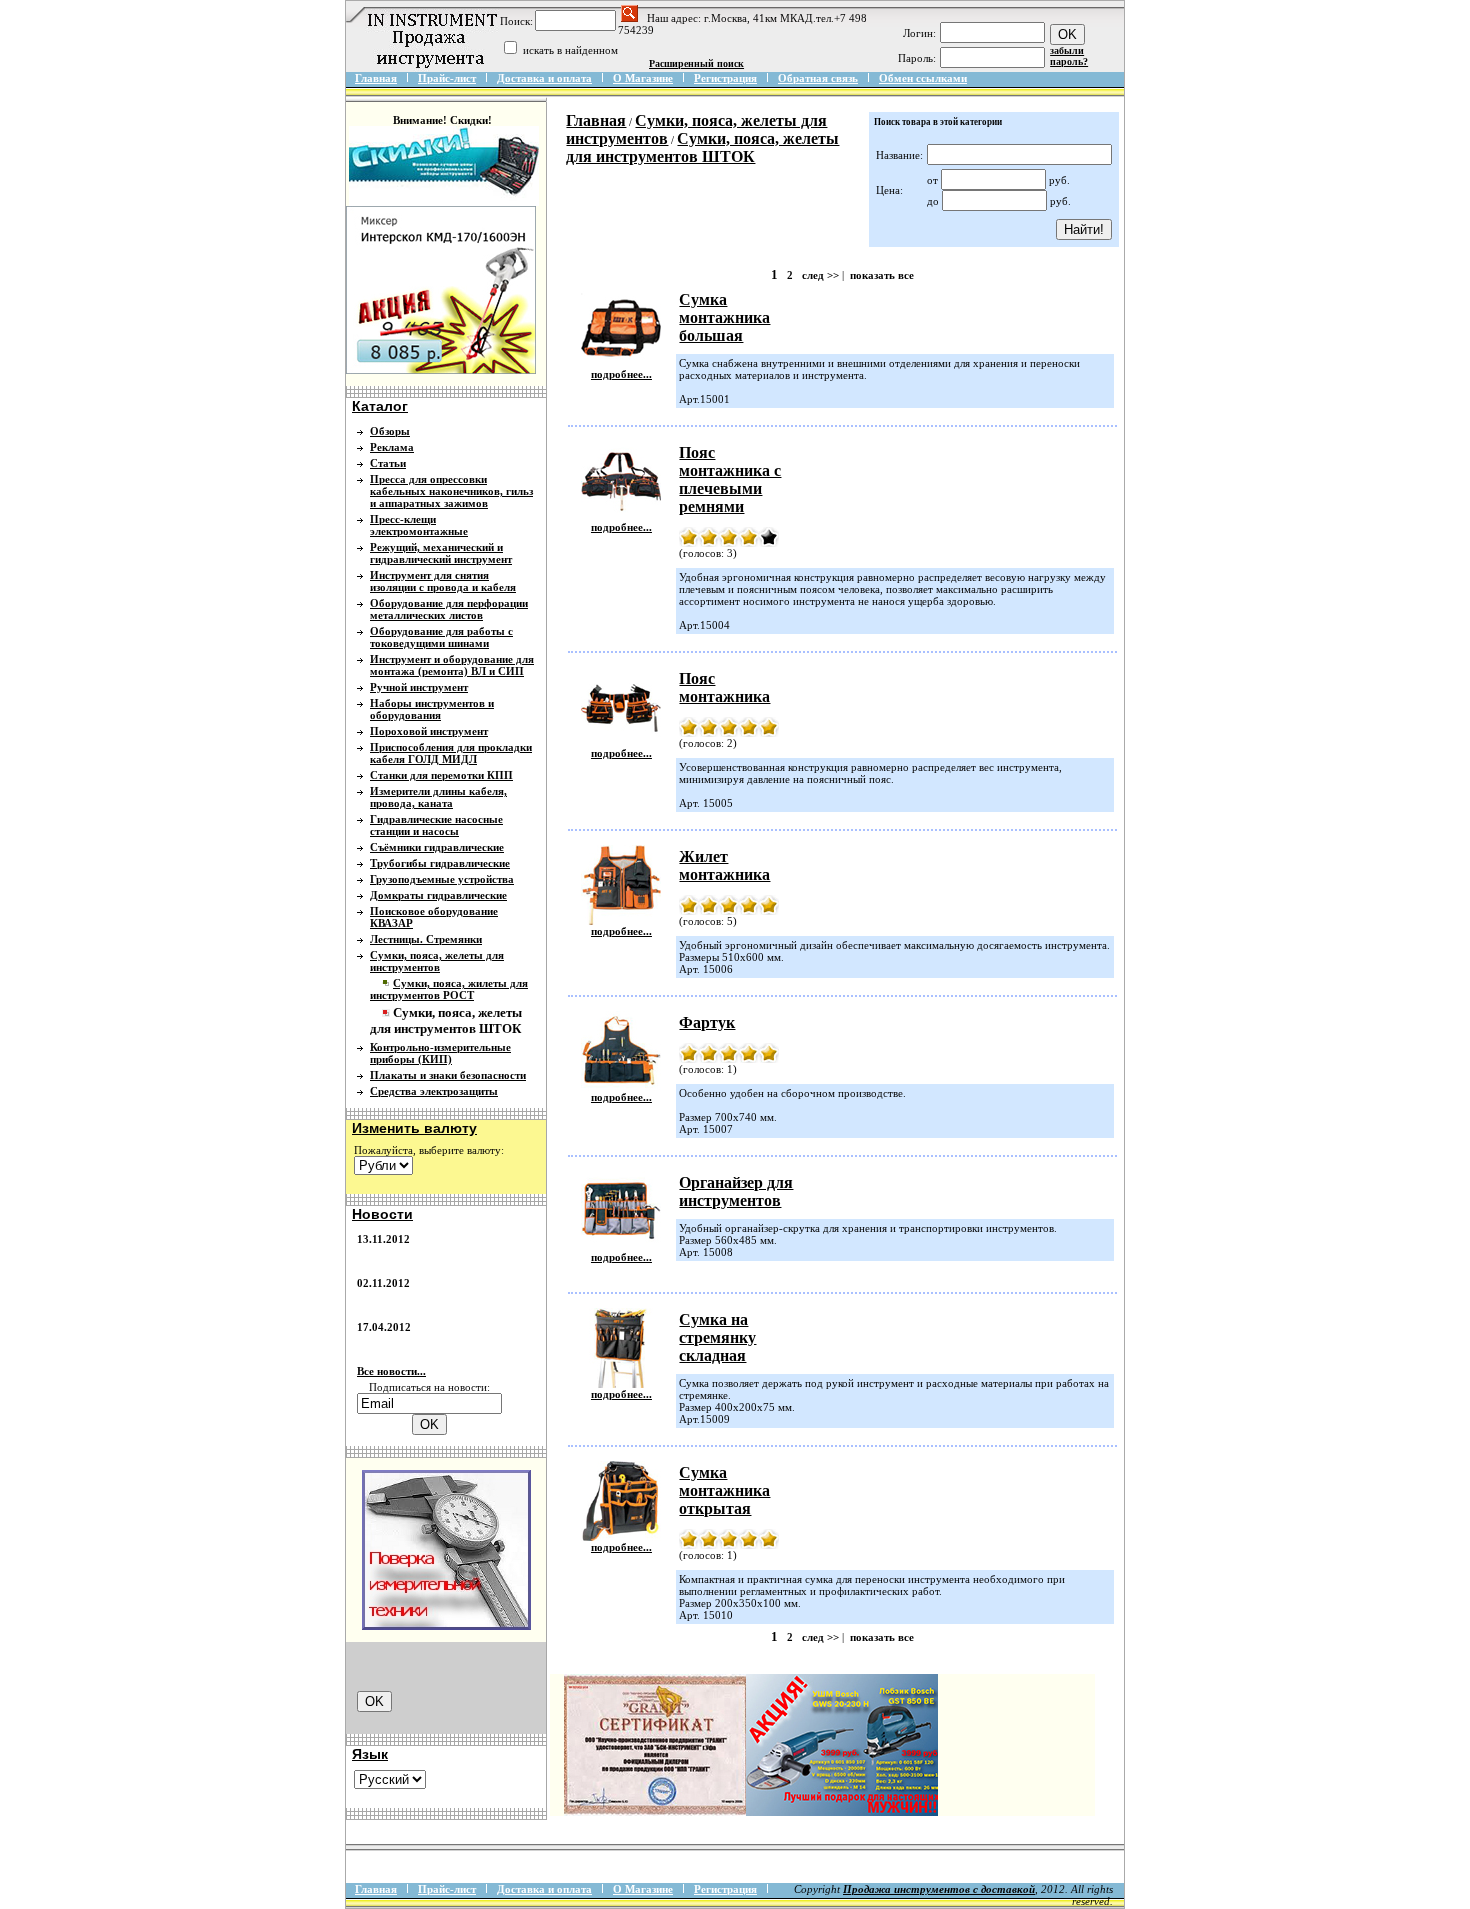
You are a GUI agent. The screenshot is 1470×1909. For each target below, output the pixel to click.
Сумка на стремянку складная (717, 1337)
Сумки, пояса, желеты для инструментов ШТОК (702, 147)
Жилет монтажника (724, 865)
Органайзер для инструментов (736, 1191)
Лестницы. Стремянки (426, 939)
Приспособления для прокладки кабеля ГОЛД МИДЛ (451, 753)
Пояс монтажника (724, 687)
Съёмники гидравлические (437, 847)
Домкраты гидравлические (438, 895)
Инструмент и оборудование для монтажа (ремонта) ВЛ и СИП (452, 665)
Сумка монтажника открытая (724, 1490)
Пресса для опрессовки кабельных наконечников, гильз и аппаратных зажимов (451, 491)
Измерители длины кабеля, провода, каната (438, 797)
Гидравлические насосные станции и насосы (436, 825)
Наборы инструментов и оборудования (432, 709)
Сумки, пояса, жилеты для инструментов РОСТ (449, 989)
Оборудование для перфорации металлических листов (449, 609)
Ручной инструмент (419, 687)
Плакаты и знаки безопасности (448, 1075)
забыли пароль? (1069, 56)
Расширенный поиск (696, 63)
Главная (376, 78)
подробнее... (621, 374)
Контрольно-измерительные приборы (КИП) (440, 1053)
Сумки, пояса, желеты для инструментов (437, 961)
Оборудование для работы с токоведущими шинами (441, 637)
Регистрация (725, 78)
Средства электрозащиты (434, 1091)
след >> (820, 275)
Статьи (388, 463)
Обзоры (390, 431)
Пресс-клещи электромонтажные (419, 525)
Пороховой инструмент (429, 731)
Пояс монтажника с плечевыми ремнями (730, 479)
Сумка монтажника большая (724, 317)
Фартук (707, 1022)
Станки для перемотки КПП (441, 775)
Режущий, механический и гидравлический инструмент (441, 553)
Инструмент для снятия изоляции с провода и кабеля (443, 581)
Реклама (392, 447)
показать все (882, 275)
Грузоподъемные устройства (442, 879)
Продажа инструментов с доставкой (939, 1889)
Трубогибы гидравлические (440, 863)
